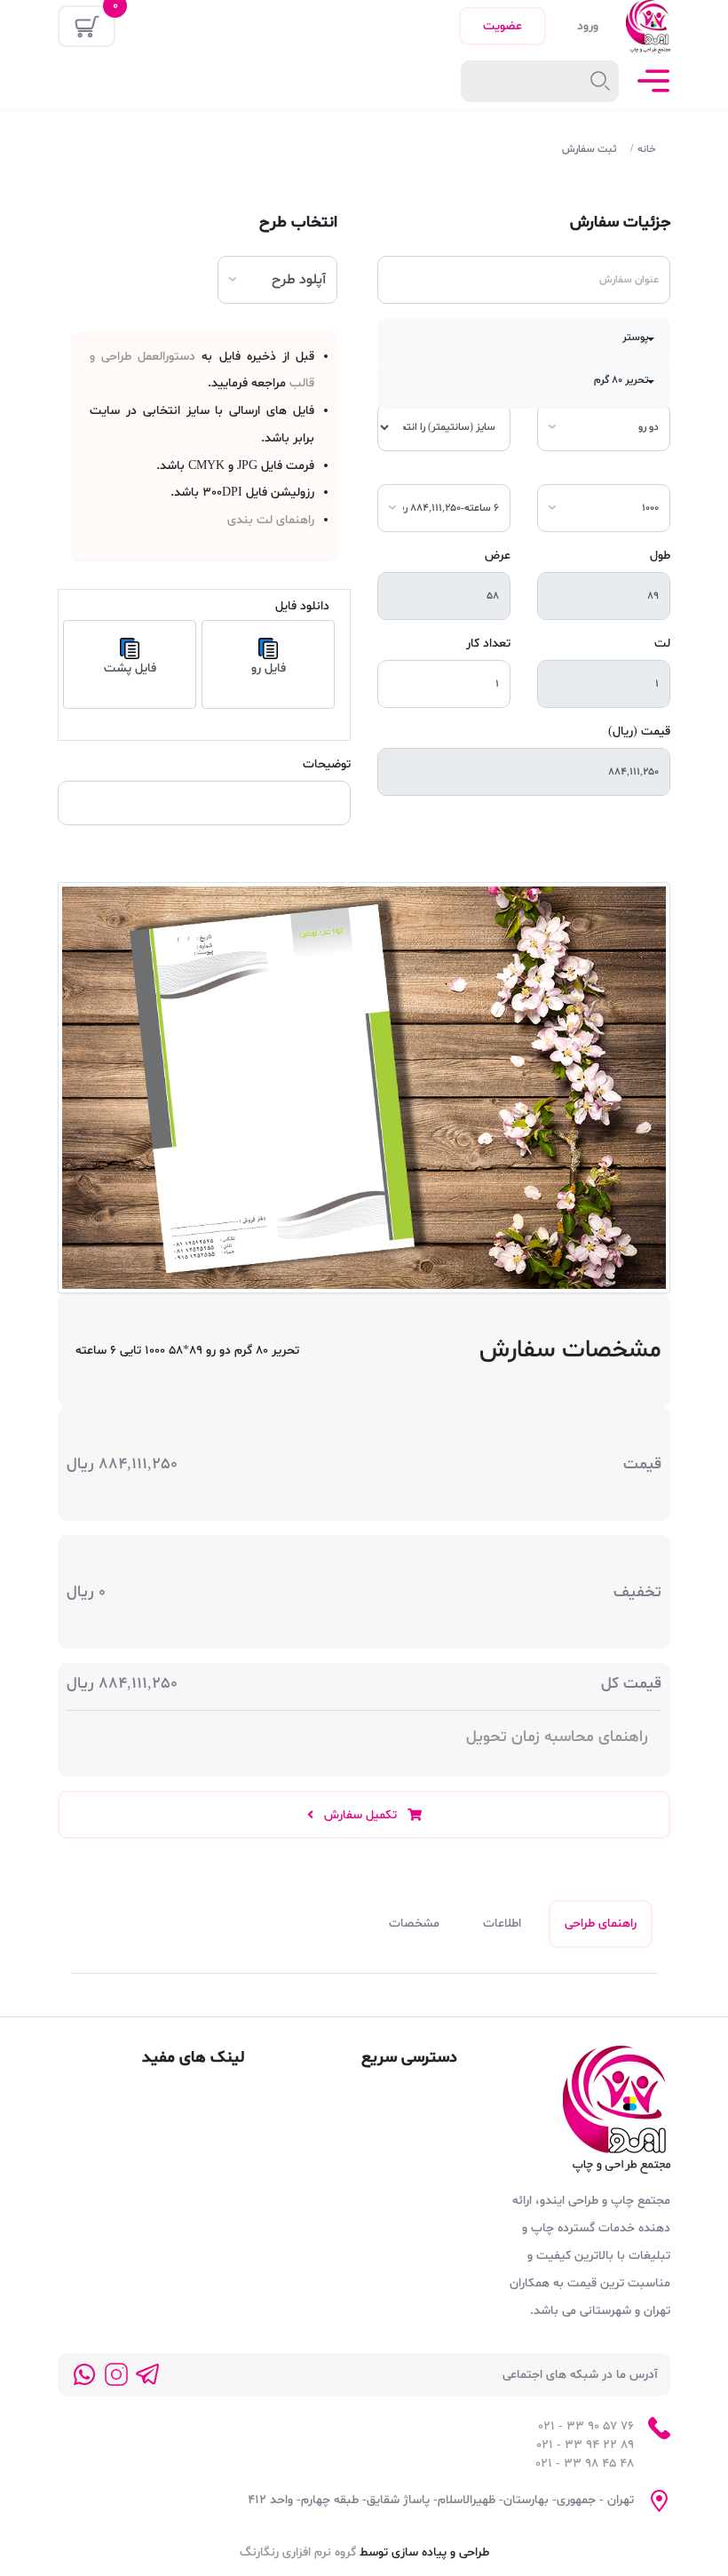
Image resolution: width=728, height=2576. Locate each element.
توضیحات (327, 764)
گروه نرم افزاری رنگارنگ (298, 2552)
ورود (588, 26)
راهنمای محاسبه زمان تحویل (557, 1737)
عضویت (502, 26)
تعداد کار (488, 644)
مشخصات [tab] (414, 1924)
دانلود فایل (302, 606)
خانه (647, 149)
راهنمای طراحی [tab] (601, 1924)
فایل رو (269, 668)
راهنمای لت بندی (271, 520)
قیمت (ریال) (639, 731)
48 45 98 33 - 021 (585, 2464)
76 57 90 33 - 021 (586, 2426)
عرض (498, 556)
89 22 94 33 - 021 (585, 2445)
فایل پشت (130, 668)
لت (662, 644)
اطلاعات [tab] (502, 1924)
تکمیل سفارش (360, 1815)
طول (660, 556)
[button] (524, 342)
